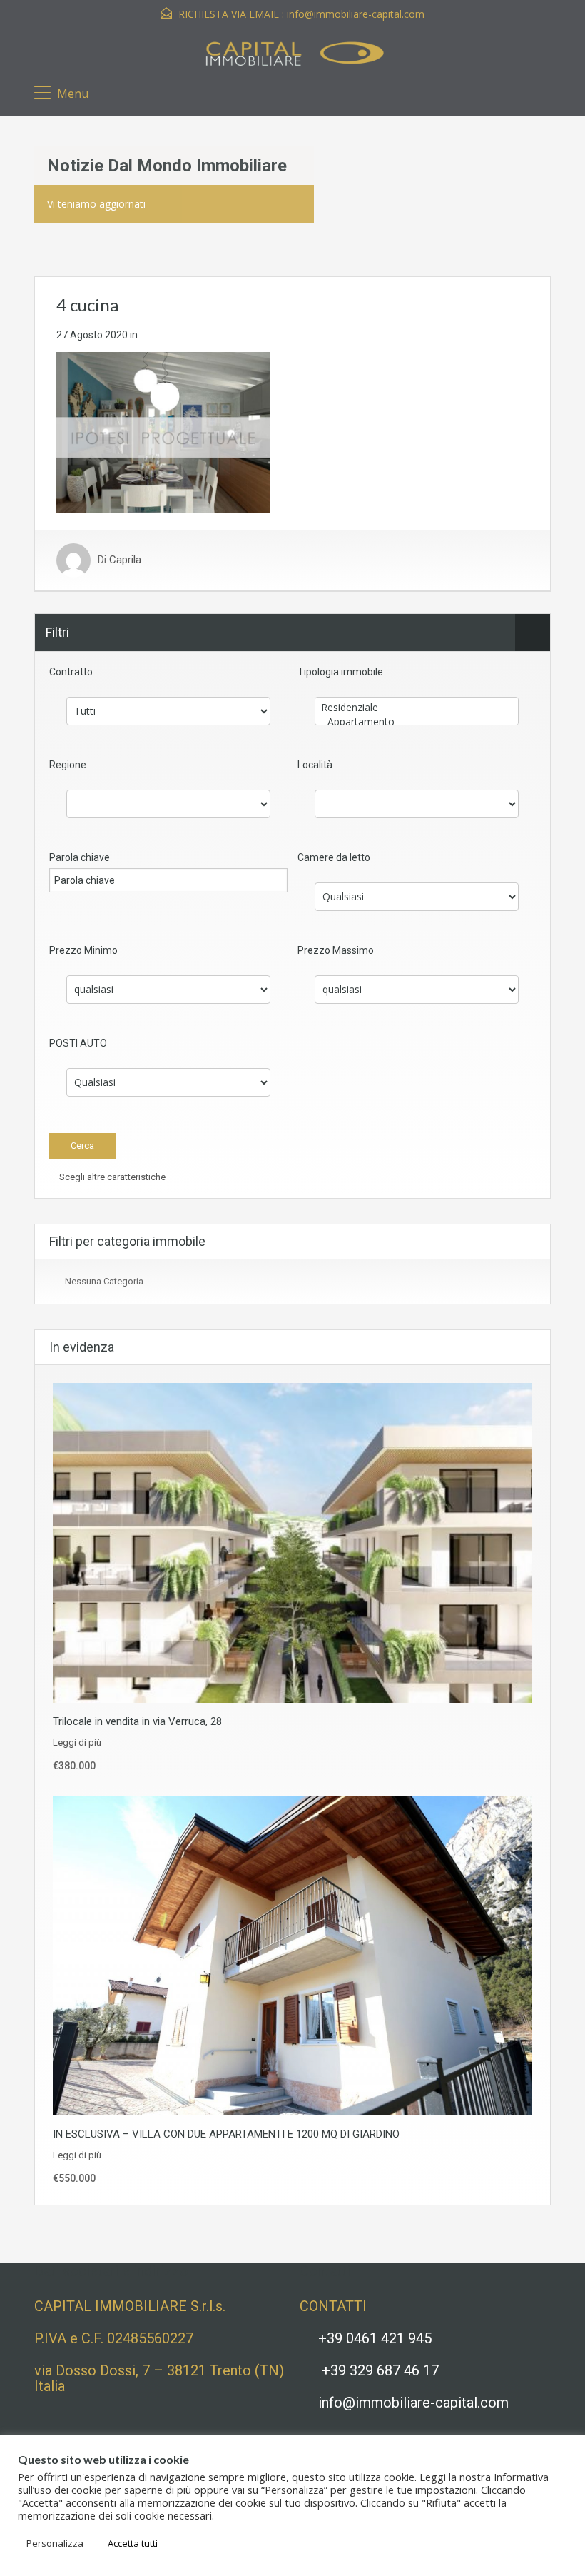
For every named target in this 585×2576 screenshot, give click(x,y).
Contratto (71, 672)
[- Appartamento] (417, 722)
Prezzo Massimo (336, 950)
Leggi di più (77, 1742)
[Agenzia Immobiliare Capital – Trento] (292, 56)
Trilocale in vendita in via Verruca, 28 (137, 1721)
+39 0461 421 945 (375, 2338)
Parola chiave (80, 857)
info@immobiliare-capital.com (356, 14)
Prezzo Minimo (83, 950)
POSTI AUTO (78, 1043)
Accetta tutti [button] (133, 2543)
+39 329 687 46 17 (380, 2370)
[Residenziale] (417, 708)
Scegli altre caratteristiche (111, 1177)
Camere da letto (334, 857)
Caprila (125, 560)
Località (315, 765)
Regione (68, 765)
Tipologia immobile (340, 672)
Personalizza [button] (55, 2543)
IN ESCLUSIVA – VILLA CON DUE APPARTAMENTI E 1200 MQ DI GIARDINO (226, 2134)
